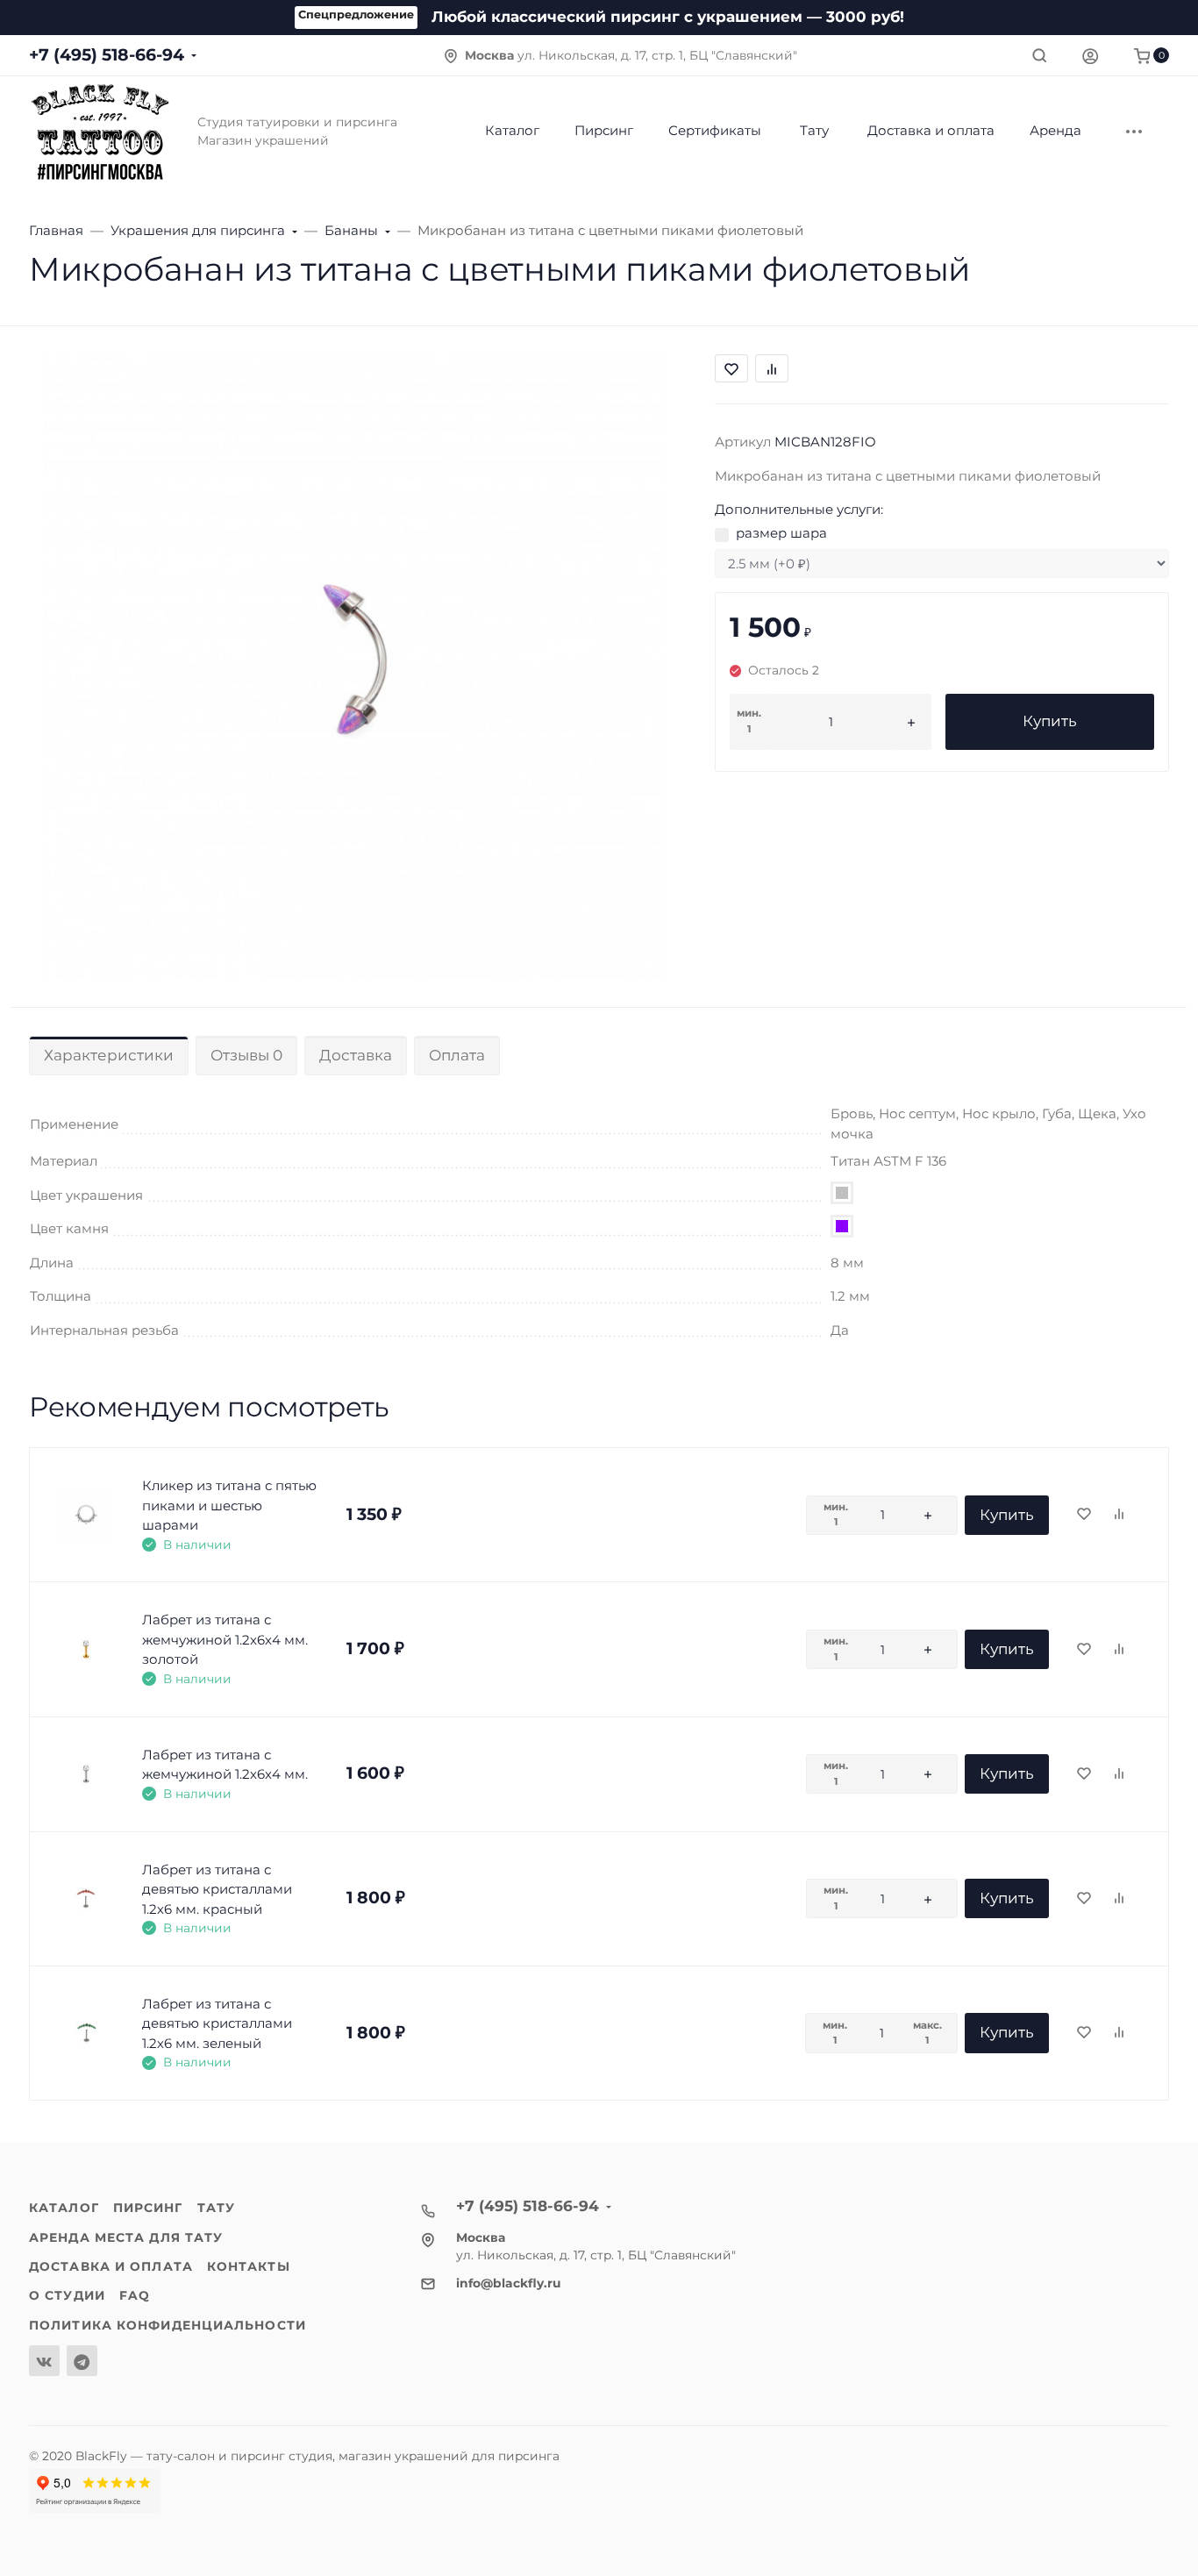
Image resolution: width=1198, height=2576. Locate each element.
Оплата (457, 1055)
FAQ (135, 2295)
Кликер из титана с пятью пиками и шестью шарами (229, 1505)
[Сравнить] (1119, 1515)
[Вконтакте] (44, 2361)
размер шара (781, 533)
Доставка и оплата (111, 2266)
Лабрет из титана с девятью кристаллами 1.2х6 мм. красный (217, 1889)
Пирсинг (148, 2208)
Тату (216, 2208)
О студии (67, 2295)
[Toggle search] (1039, 55)
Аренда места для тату (126, 2237)
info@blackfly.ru (509, 2283)
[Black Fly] (99, 131)
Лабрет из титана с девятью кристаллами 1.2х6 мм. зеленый (217, 2023)
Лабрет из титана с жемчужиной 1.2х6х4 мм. (225, 1765)
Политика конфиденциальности (168, 2325)
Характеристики (109, 1055)
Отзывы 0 (246, 1055)
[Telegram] (82, 2361)
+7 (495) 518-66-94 (107, 55)
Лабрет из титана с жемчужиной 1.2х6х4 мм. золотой (225, 1639)
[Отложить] (1084, 1515)
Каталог (64, 2208)
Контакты (249, 2266)
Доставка (356, 1055)
